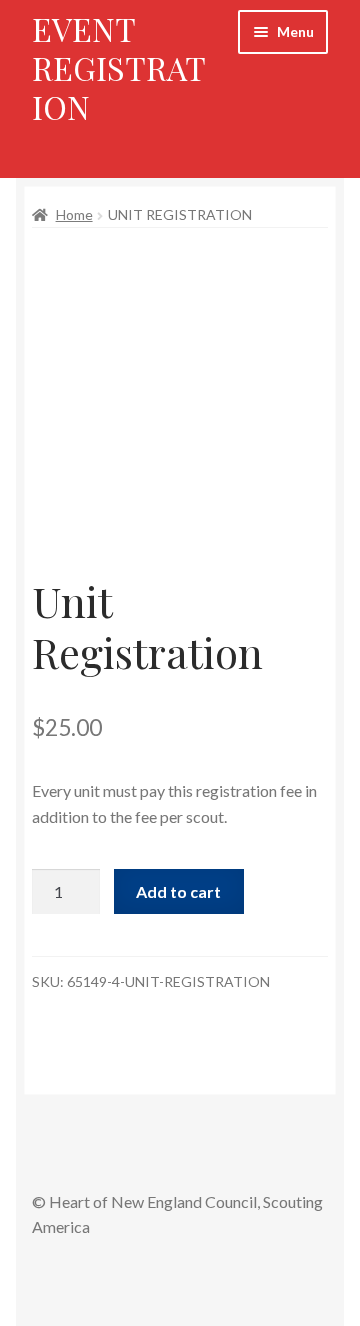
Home (74, 214)
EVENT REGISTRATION (119, 67)
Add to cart (178, 891)
